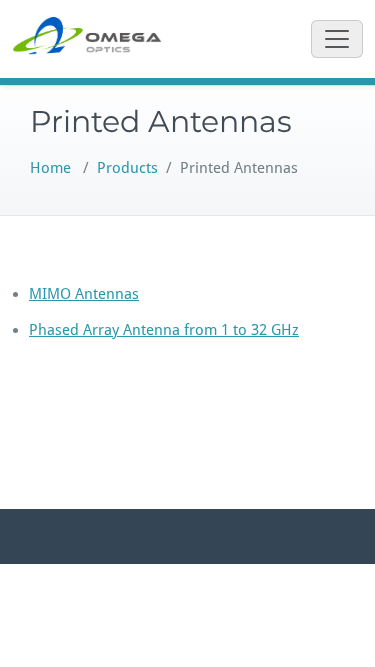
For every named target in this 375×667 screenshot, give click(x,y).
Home (50, 168)
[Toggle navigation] (337, 39)
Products (127, 168)
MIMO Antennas (84, 294)
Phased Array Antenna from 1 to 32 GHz (164, 330)
